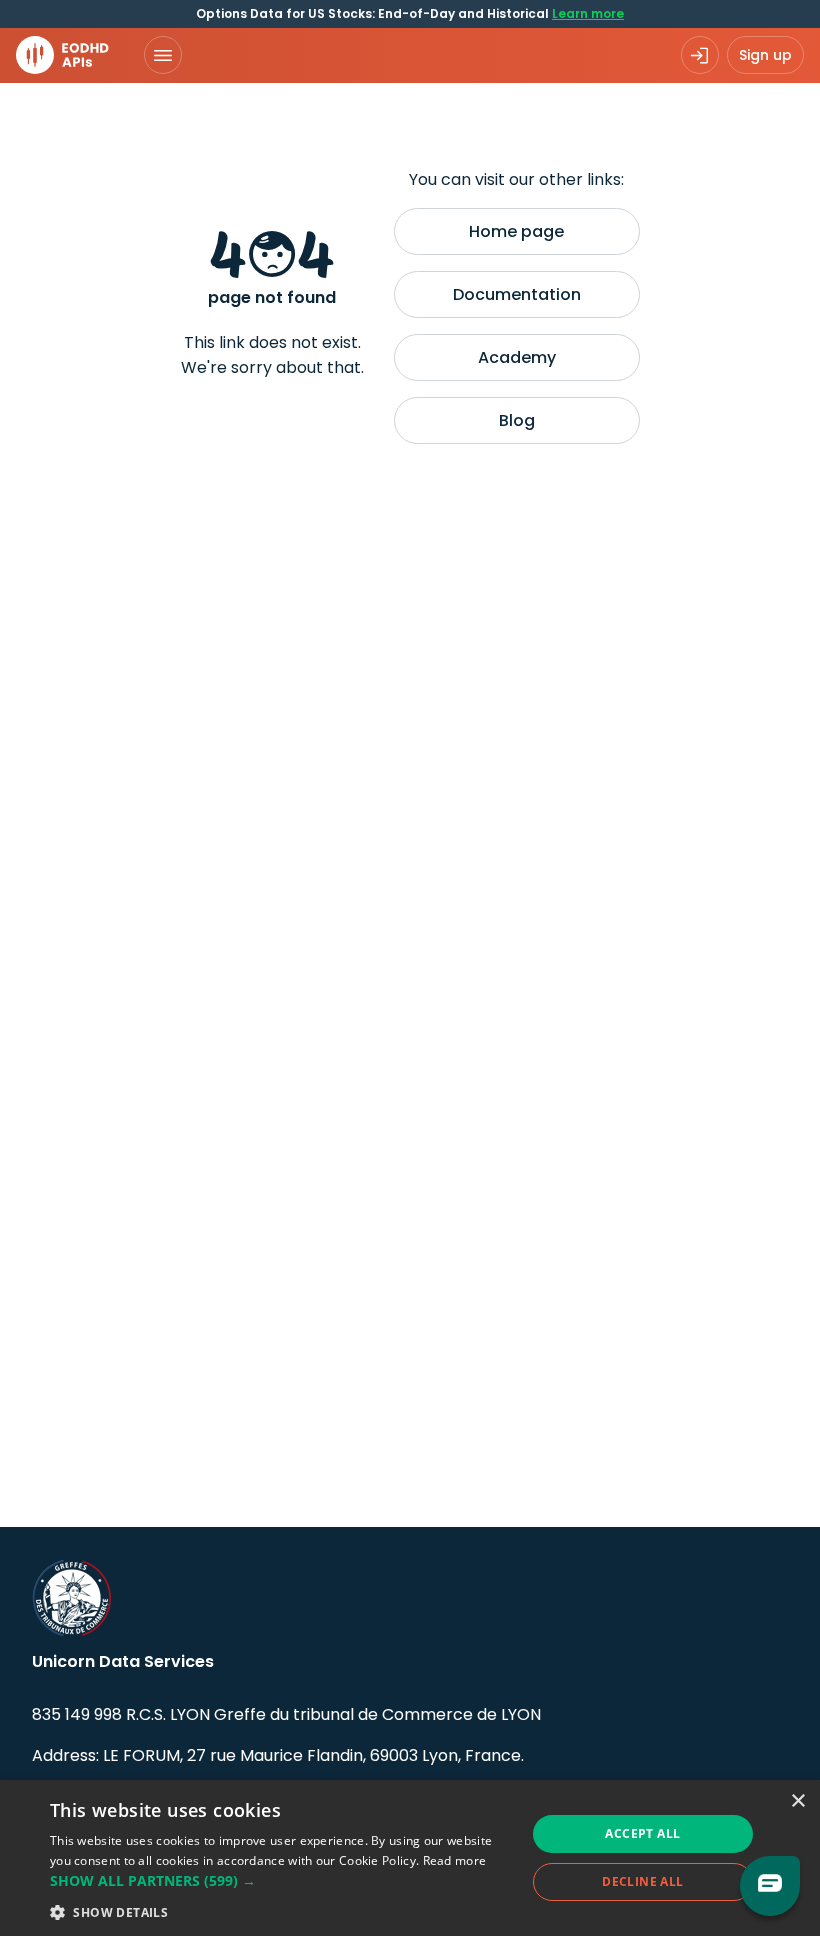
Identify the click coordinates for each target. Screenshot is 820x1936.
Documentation (517, 294)
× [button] (797, 1801)
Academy (517, 357)
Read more (455, 1860)
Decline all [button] (642, 1881)
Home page (516, 231)
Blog (517, 420)
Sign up (765, 55)
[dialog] (410, 1858)
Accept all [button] (642, 1833)
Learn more (588, 13)
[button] (281, 1880)
